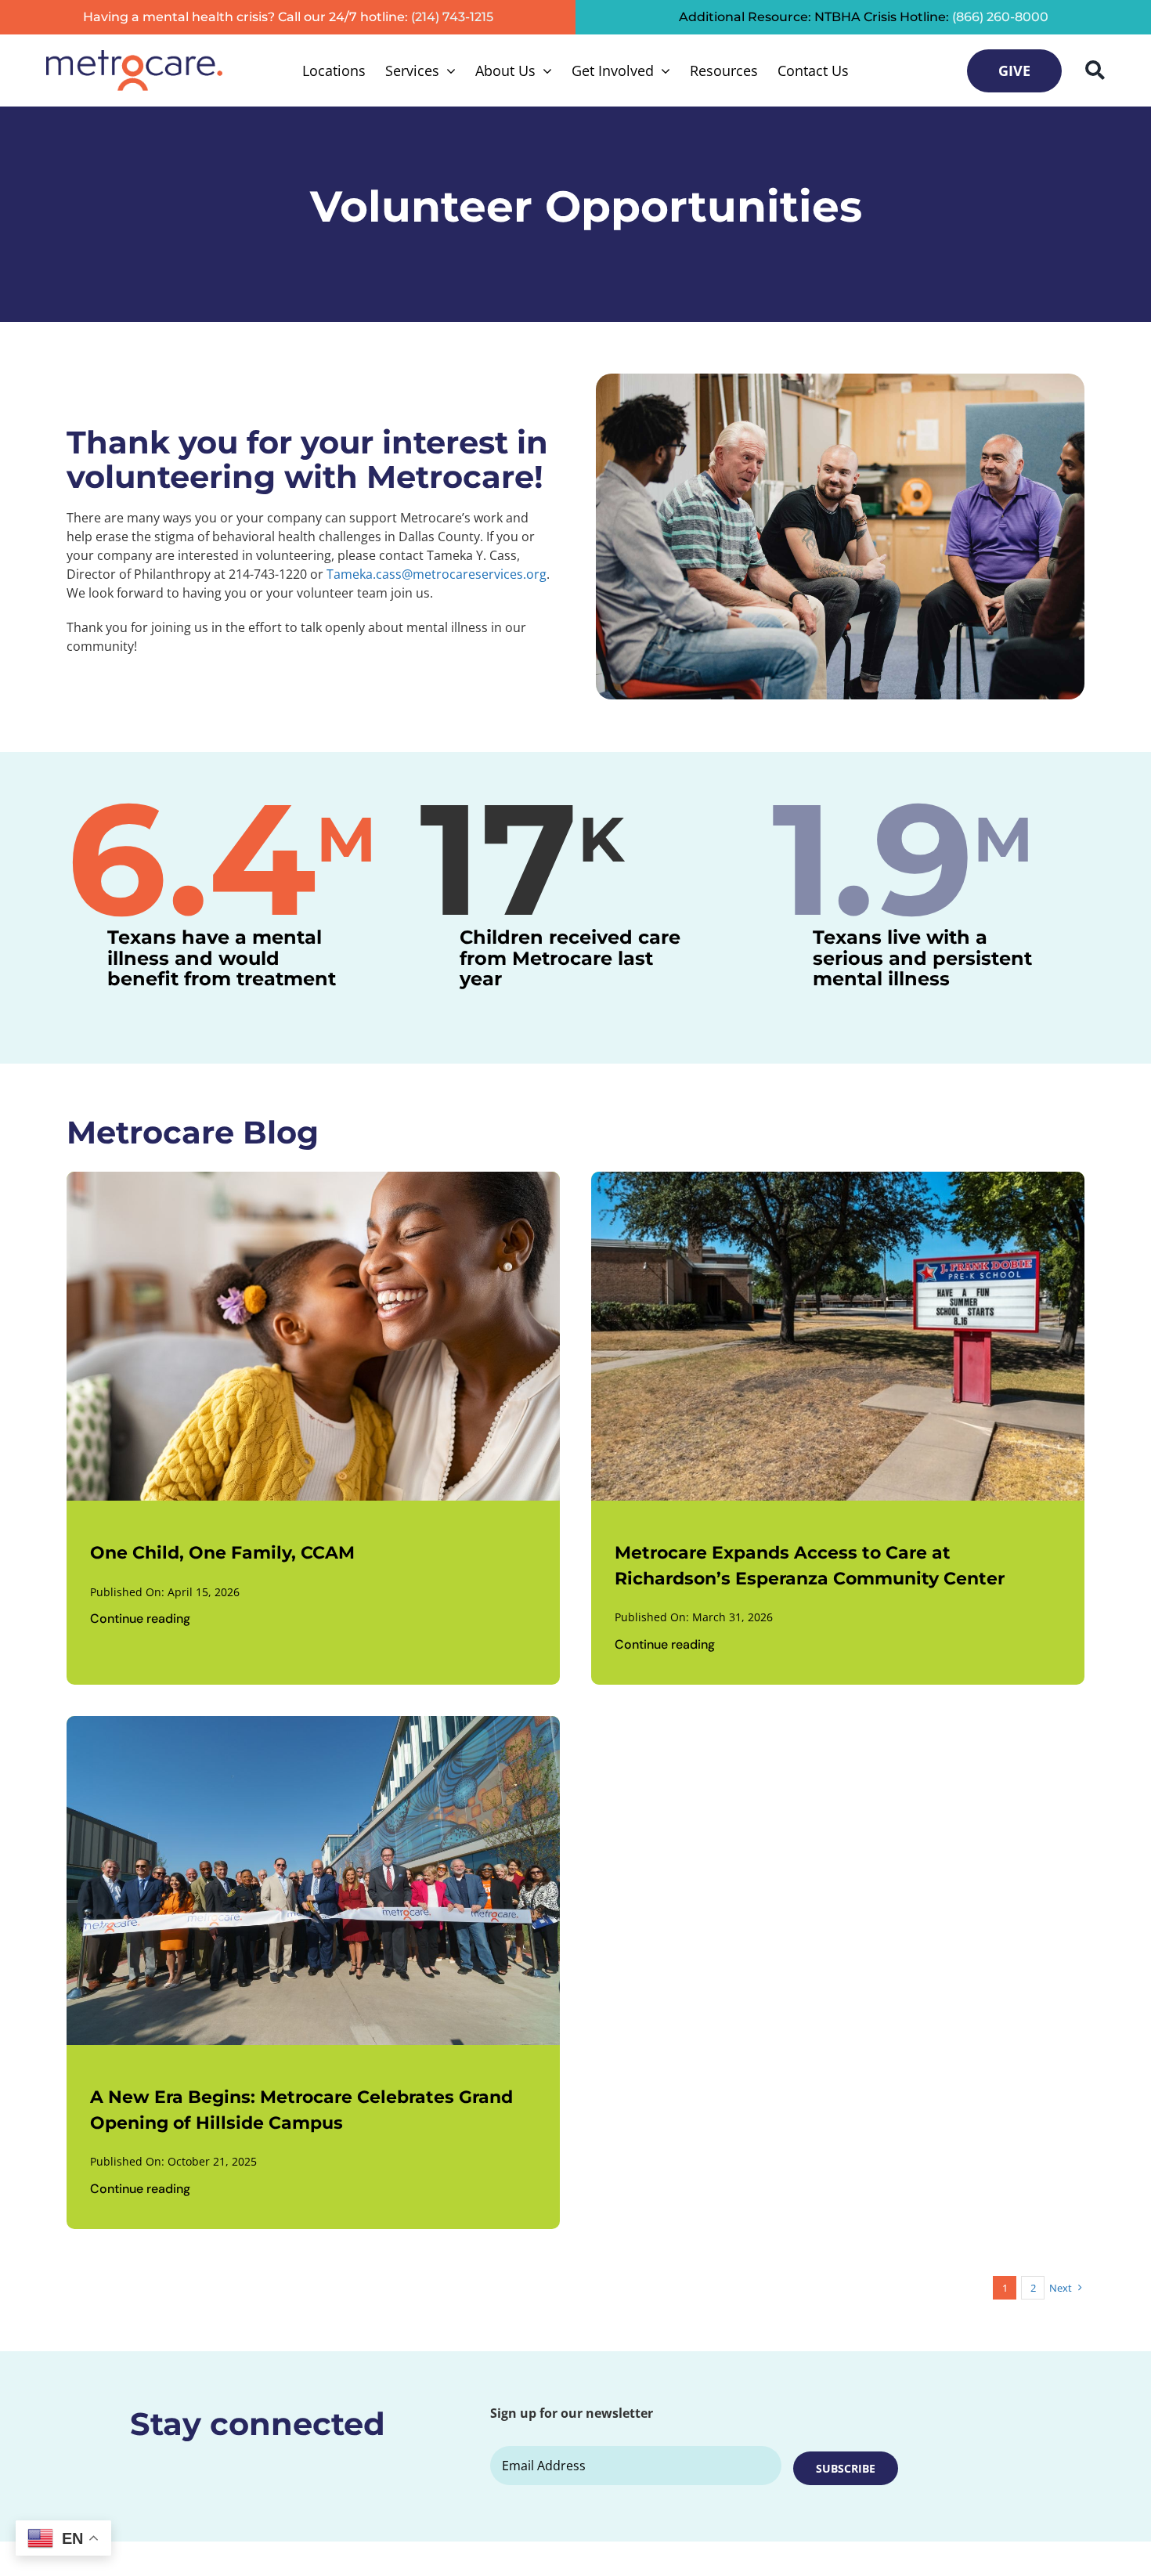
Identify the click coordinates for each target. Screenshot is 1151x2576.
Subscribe (846, 2468)
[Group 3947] (134, 56)
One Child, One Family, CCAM (222, 1553)
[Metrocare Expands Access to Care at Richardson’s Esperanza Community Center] (838, 1181)
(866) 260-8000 (1000, 17)
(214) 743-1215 (452, 17)
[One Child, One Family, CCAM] (313, 1181)
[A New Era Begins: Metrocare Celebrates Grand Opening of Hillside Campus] (313, 1725)
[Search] (1095, 70)
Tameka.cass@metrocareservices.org (437, 574)
